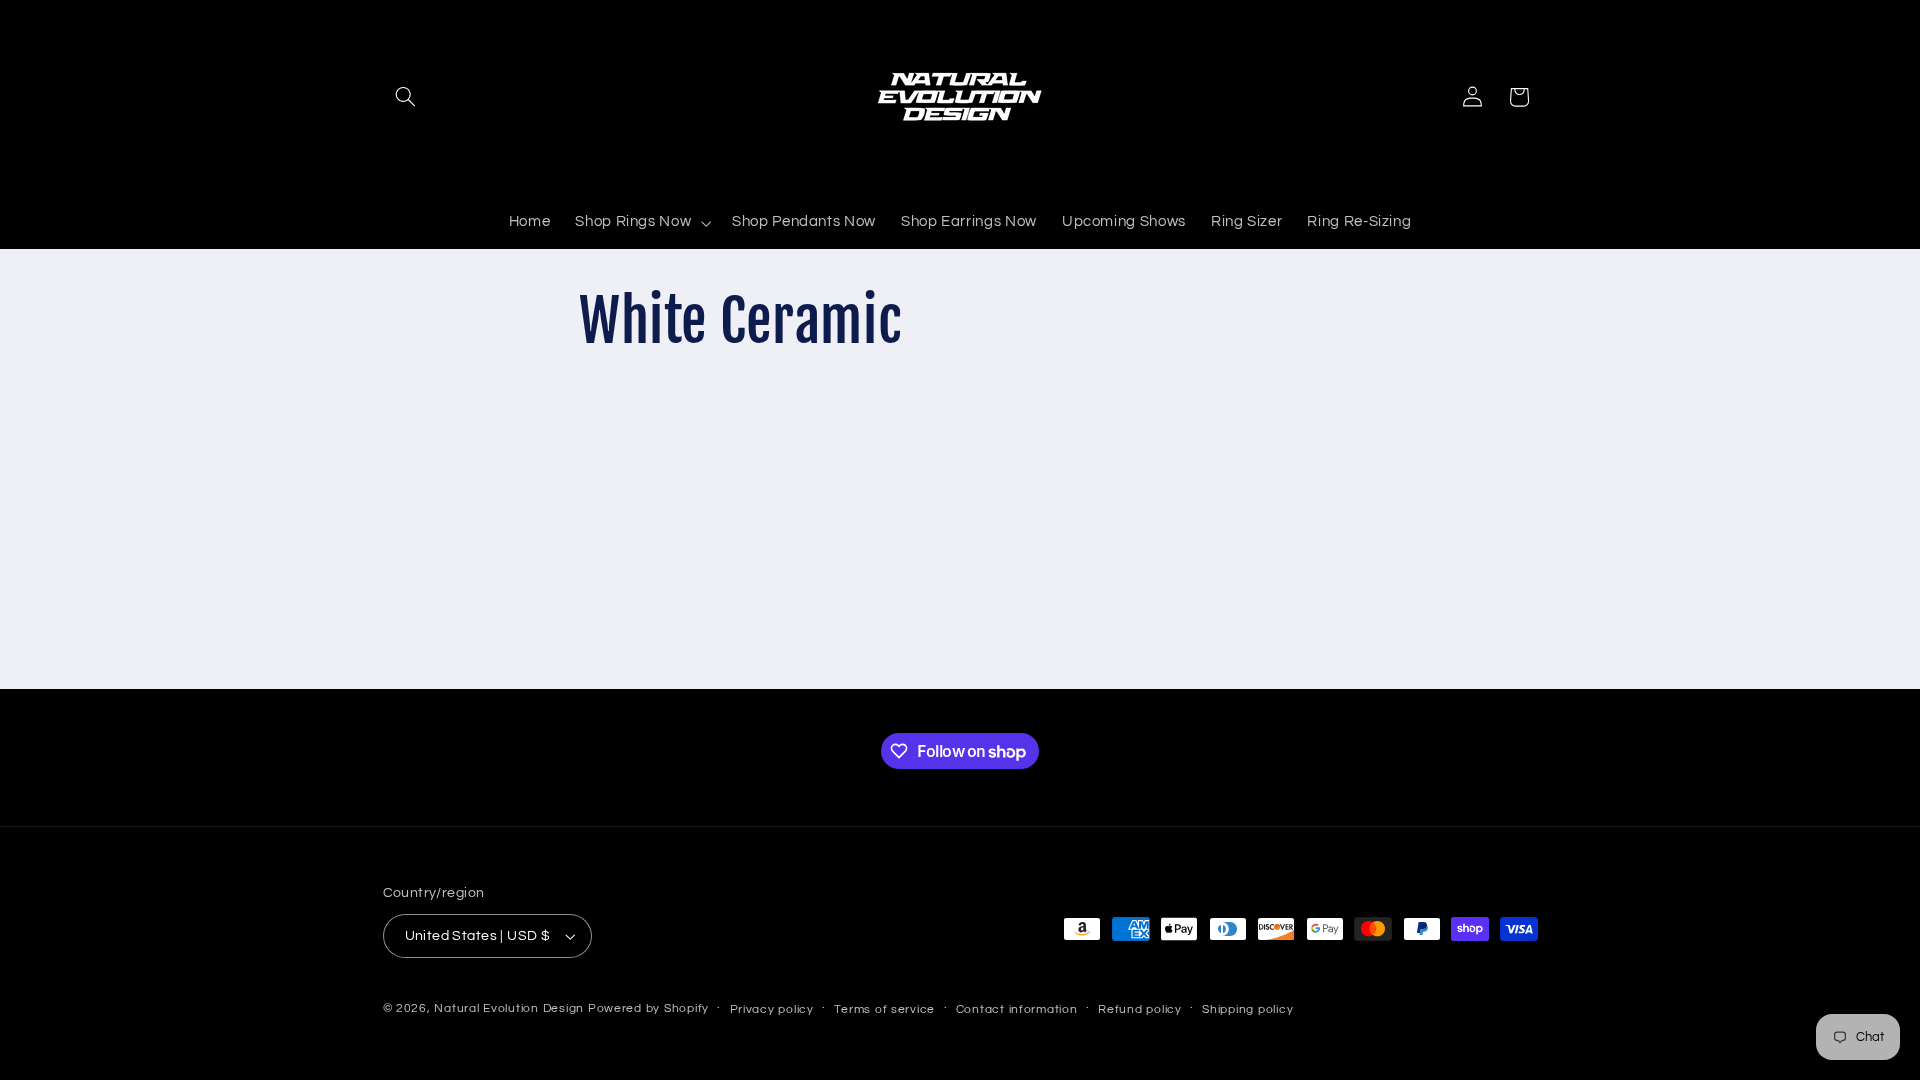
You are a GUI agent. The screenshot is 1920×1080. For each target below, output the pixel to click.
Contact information (1017, 1009)
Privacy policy (772, 1009)
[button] (406, 97)
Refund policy (1140, 1009)
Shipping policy (1247, 1009)
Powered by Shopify (648, 1008)
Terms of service (884, 1009)
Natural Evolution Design (510, 1008)
